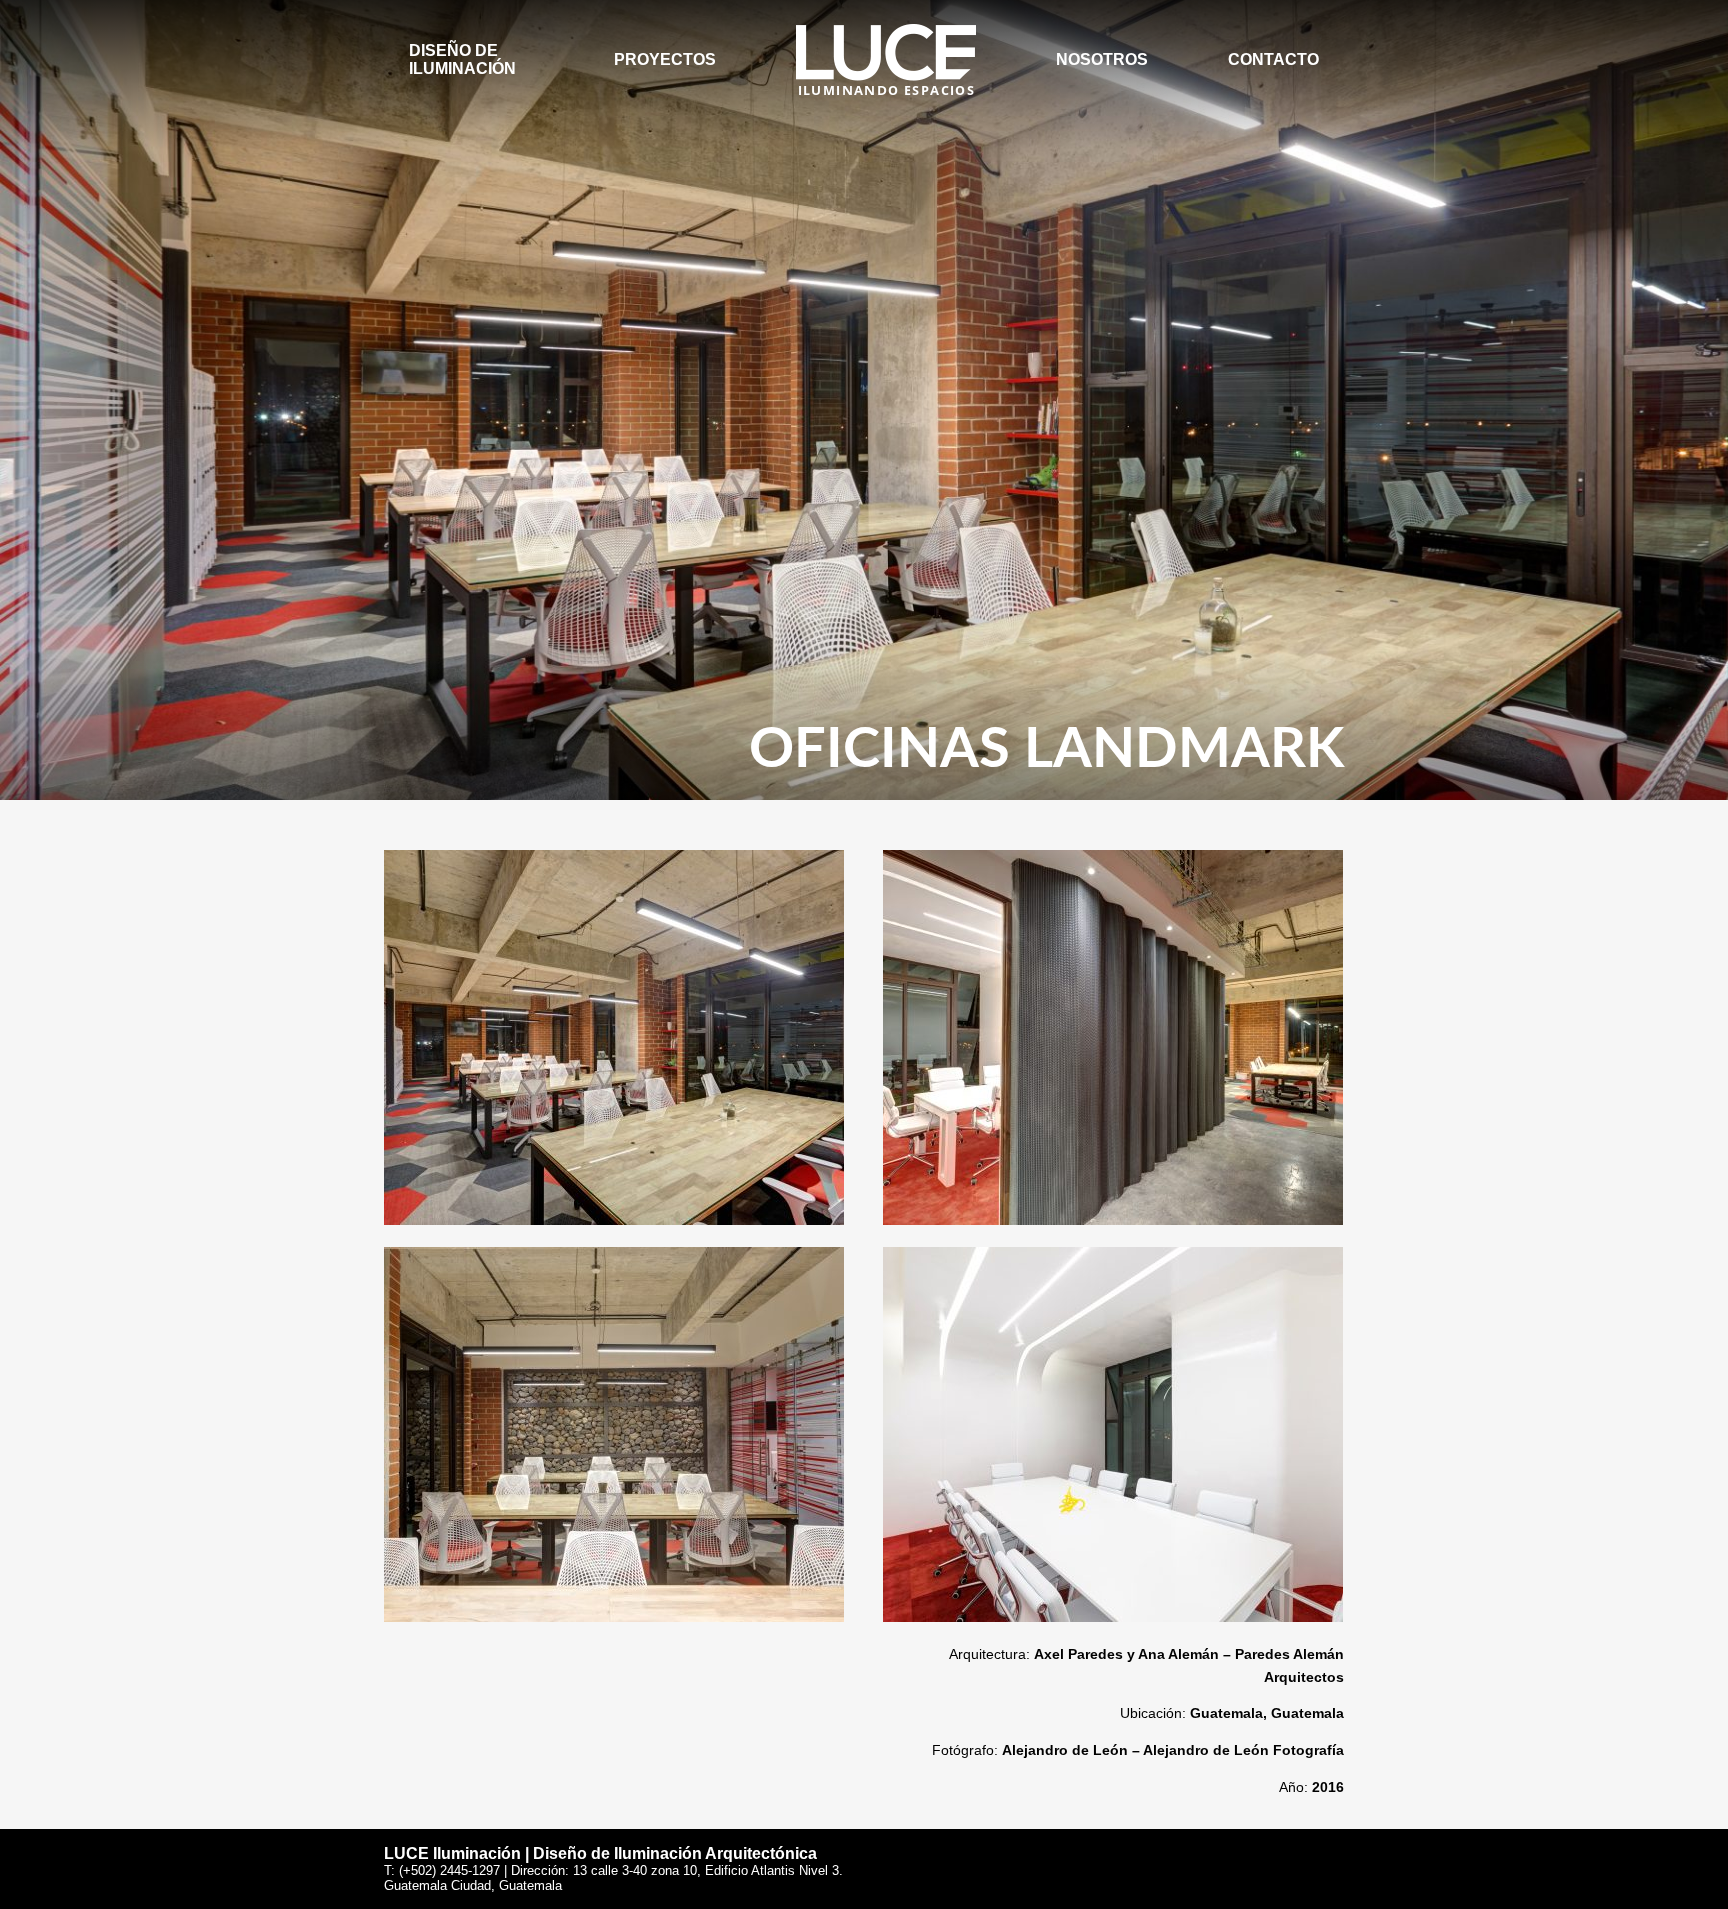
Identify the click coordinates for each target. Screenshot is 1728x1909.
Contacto (1273, 59)
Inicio (820, 32)
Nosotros (1102, 59)
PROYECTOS (665, 59)
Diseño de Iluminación (462, 59)
